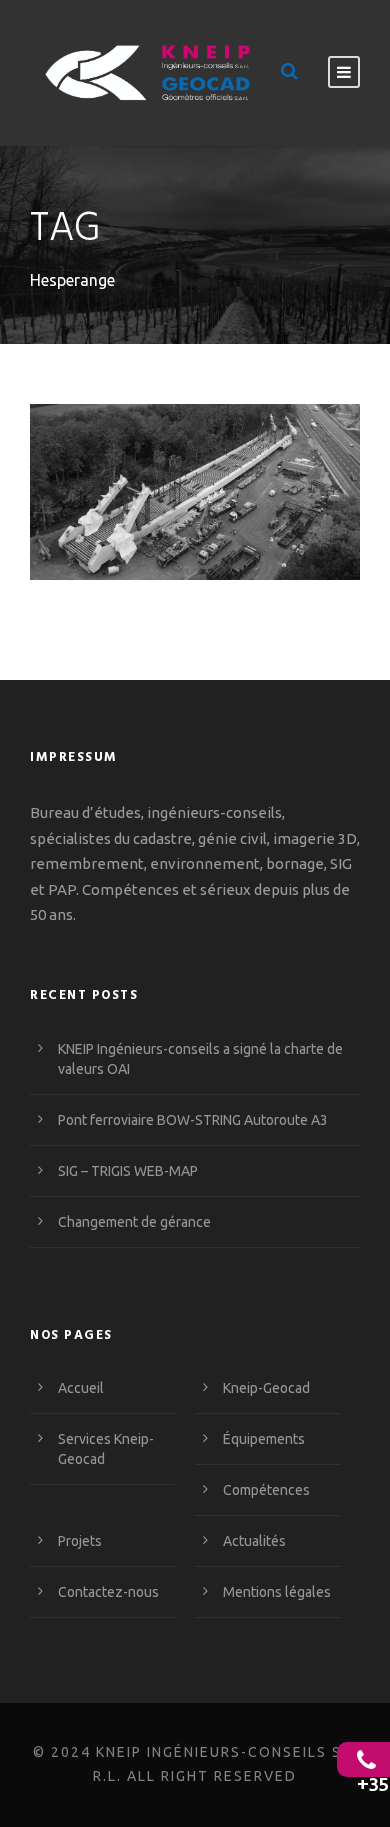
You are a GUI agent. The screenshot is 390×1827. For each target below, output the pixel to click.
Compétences (266, 1490)
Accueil (81, 1388)
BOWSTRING (145, 498)
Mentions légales (277, 1592)
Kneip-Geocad (266, 1388)
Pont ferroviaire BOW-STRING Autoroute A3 (195, 461)
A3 (81, 498)
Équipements (264, 1439)
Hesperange (235, 498)
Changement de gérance (134, 1222)
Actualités (254, 1541)
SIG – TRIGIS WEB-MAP (128, 1171)
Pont (302, 498)
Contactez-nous (108, 1592)
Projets (80, 1541)
